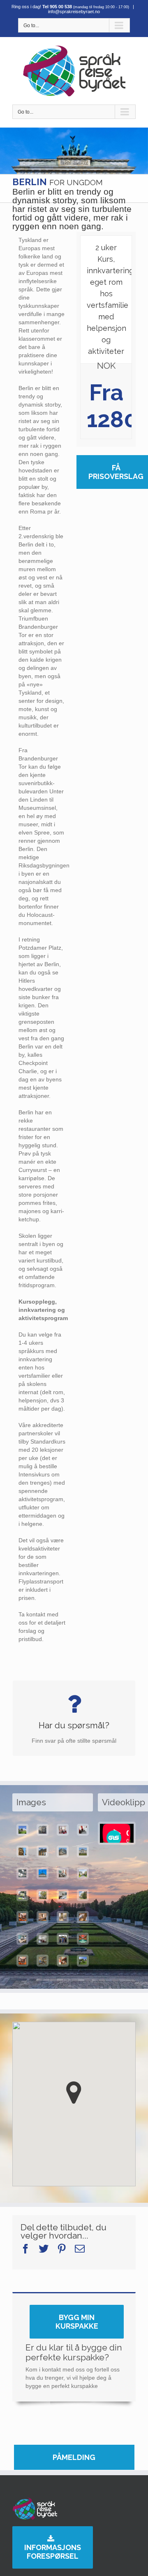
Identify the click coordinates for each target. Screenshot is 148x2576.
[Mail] (80, 2249)
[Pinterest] (62, 2249)
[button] (74, 2093)
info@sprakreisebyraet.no (74, 12)
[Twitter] (44, 2249)
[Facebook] (25, 2249)
